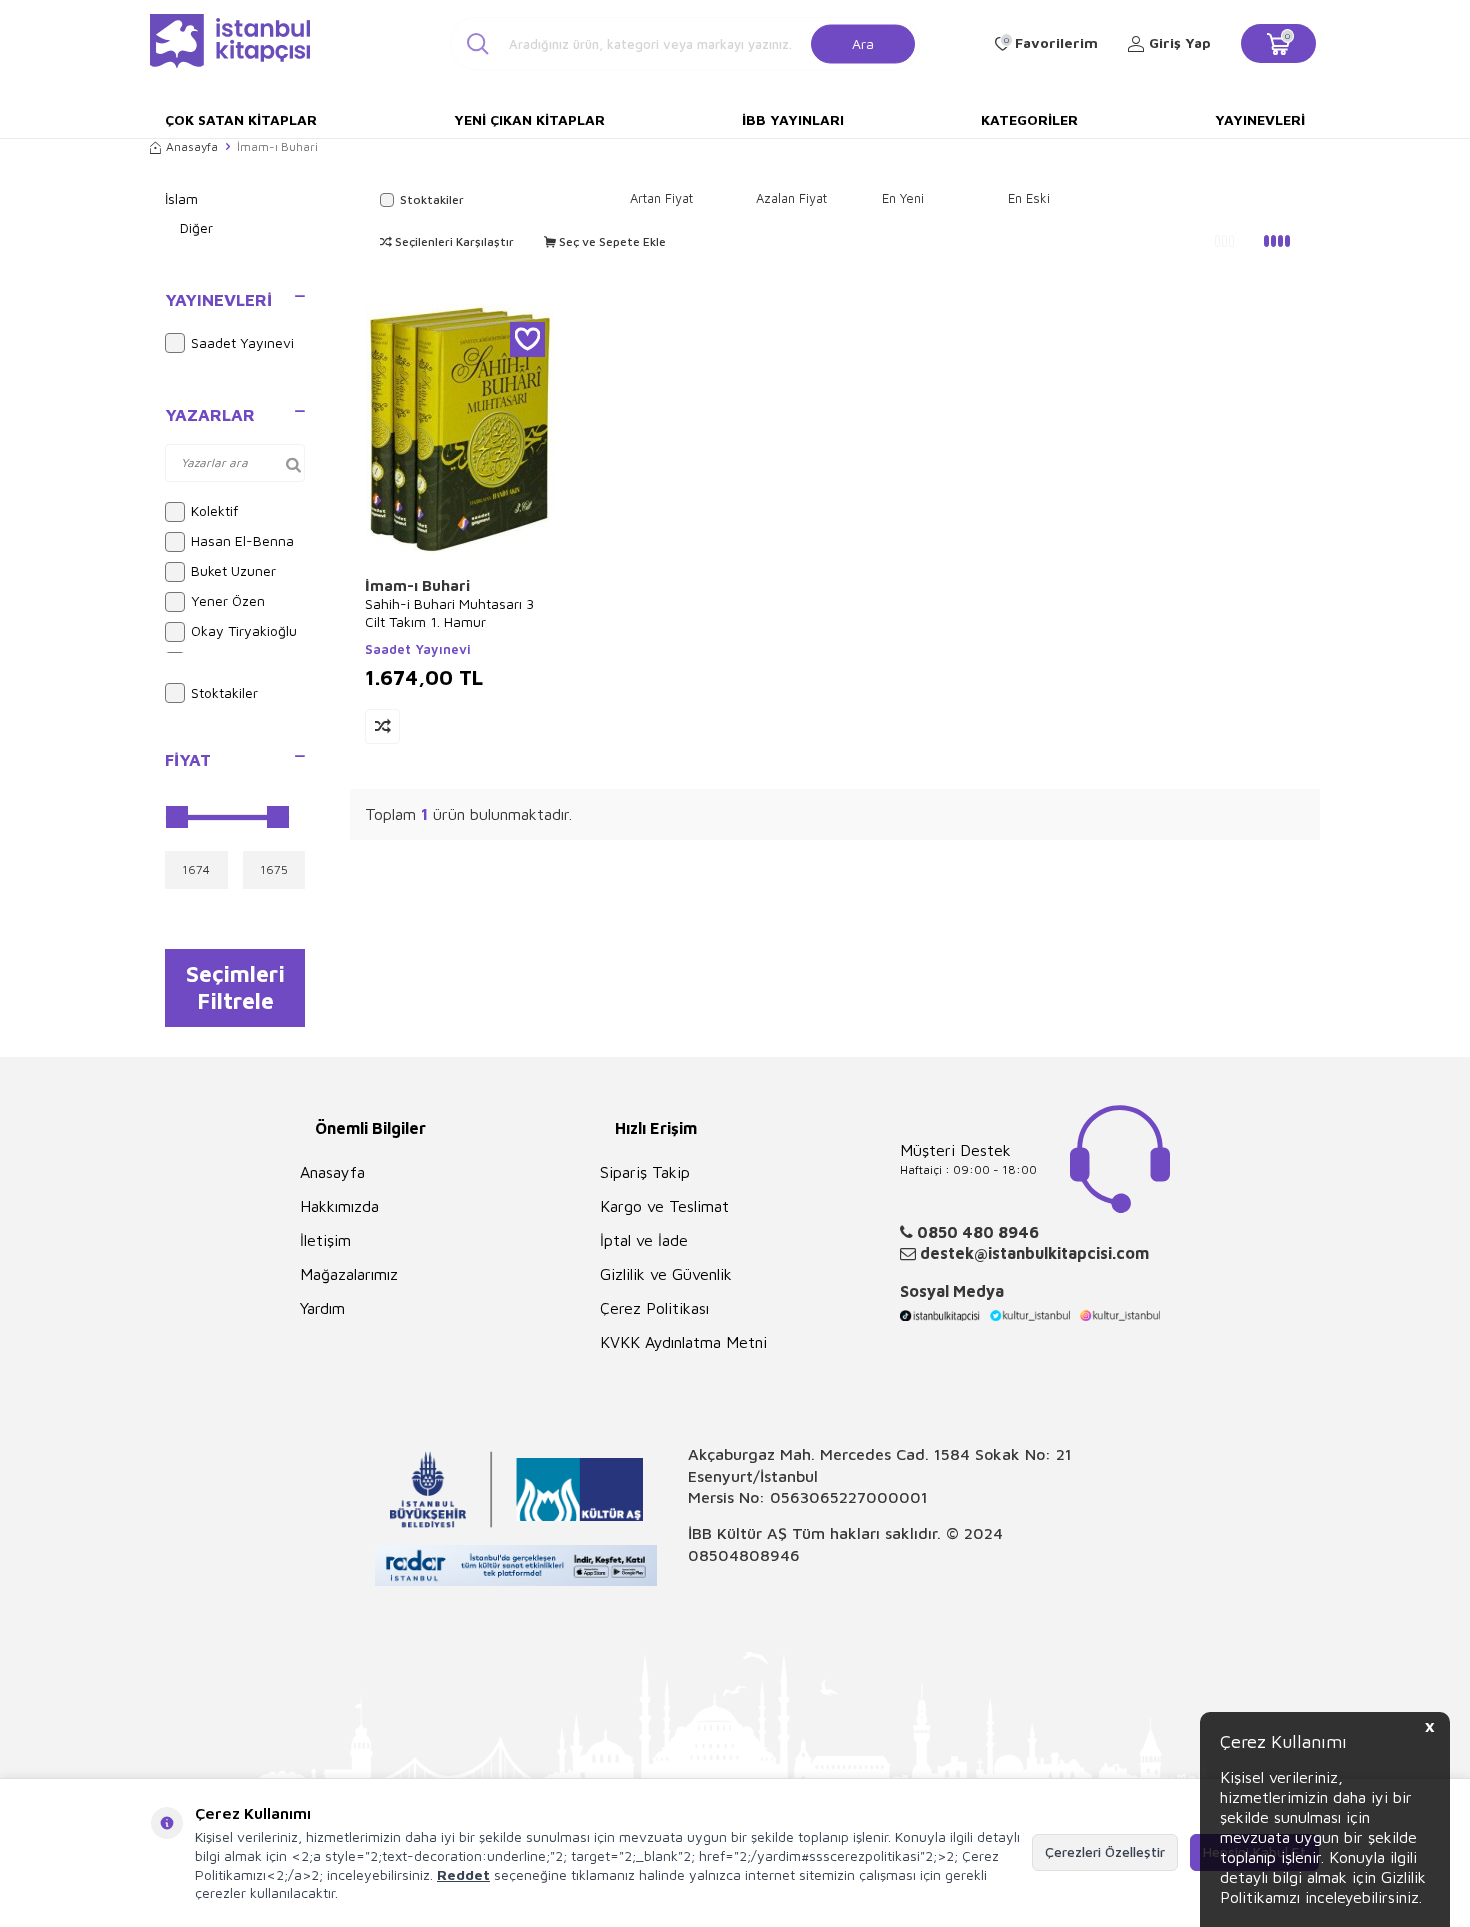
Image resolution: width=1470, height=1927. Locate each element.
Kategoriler (1029, 119)
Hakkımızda (339, 1206)
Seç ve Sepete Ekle (611, 241)
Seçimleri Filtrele (235, 987)
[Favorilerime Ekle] (527, 339)
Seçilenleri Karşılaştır (453, 241)
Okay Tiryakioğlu (244, 630)
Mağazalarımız (349, 1274)
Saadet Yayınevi (242, 342)
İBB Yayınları (793, 119)
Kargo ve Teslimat (664, 1206)
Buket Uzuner (233, 570)
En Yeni (903, 198)
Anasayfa (192, 146)
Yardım (322, 1308)
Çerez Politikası (654, 1308)
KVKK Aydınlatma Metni (683, 1342)
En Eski (1029, 198)
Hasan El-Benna (242, 540)
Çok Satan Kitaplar (241, 119)
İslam (181, 198)
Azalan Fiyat (791, 198)
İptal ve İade (644, 1240)
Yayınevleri (1260, 119)
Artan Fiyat (661, 198)
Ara (863, 42)
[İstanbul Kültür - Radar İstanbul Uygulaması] (516, 1568)
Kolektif (214, 510)
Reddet (463, 1874)
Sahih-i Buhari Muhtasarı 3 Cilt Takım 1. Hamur (449, 612)
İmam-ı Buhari (417, 585)
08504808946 (744, 1555)
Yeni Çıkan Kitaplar (529, 119)
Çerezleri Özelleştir (1105, 1851)
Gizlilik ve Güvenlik (666, 1274)
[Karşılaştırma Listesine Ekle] (382, 726)
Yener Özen (228, 600)
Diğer (196, 227)
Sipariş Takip (645, 1172)
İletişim (325, 1240)
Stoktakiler (224, 692)
